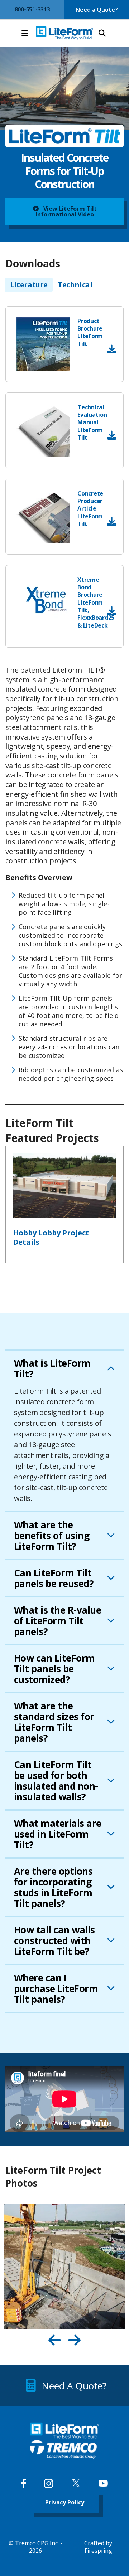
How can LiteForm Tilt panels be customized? (54, 1669)
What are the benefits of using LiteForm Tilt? (52, 1536)
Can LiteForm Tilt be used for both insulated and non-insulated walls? (56, 1781)
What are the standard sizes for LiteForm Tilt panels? (54, 1722)
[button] (25, 33)
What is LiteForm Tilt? (52, 1368)
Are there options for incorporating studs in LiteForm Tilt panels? (53, 1887)
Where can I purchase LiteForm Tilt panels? (56, 1989)
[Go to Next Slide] (74, 2340)
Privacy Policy (65, 2502)
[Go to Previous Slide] (55, 2340)
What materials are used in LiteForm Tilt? (58, 1834)
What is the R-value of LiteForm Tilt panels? (58, 1621)
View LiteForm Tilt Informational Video (66, 211)
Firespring (98, 2551)
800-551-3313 (32, 9)
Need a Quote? (97, 10)
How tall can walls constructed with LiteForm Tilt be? (54, 1941)
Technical (75, 285)
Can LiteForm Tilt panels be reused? (54, 1578)
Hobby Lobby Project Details (51, 1238)
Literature (29, 285)
